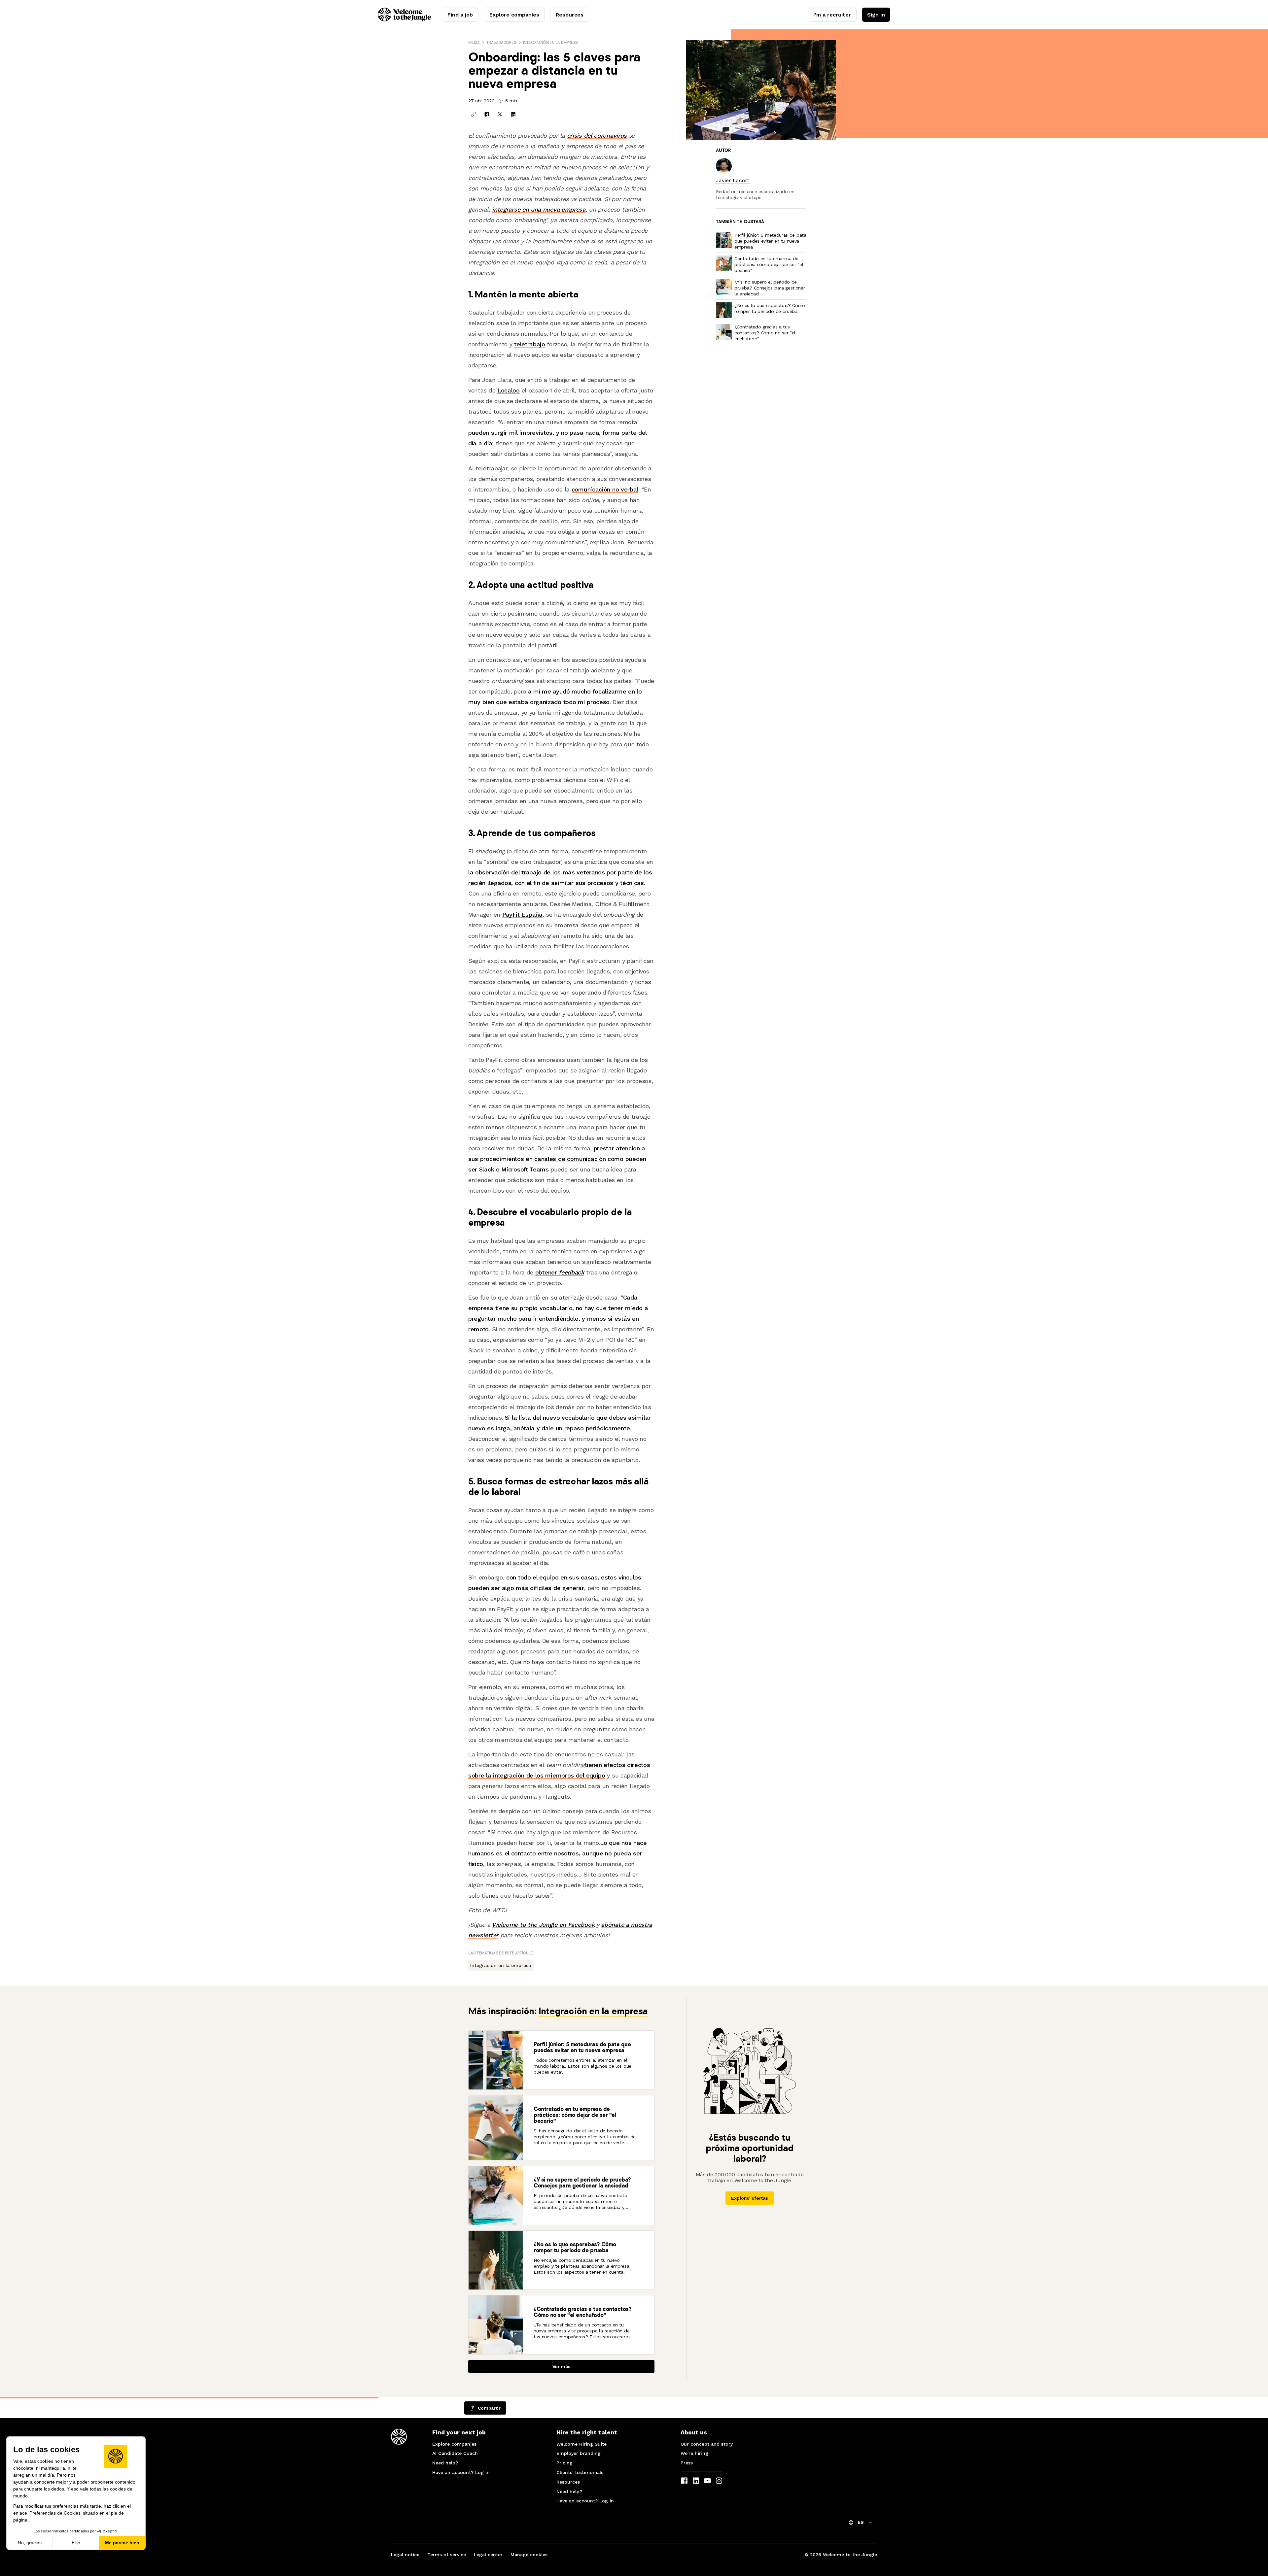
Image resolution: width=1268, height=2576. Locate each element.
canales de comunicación (570, 1159)
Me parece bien (122, 2543)
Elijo (76, 2543)
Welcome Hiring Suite (581, 2444)
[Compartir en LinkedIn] (513, 114)
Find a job (460, 15)
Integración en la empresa (551, 42)
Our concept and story (707, 2444)
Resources (570, 15)
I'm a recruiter (832, 15)
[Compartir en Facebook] (487, 114)
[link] (733, 180)
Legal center (488, 2555)
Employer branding (579, 2453)
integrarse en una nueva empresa (539, 209)
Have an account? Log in (461, 2472)
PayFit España (522, 915)
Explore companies (514, 15)
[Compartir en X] (500, 114)
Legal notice (405, 2555)
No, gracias (30, 2543)
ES (861, 2522)
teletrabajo (530, 344)
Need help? (445, 2463)
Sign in (876, 15)
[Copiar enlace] (474, 114)
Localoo (509, 390)
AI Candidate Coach (455, 2453)
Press (687, 2463)
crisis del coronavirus (597, 136)
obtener (560, 1272)
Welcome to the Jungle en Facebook (543, 1925)
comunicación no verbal (605, 489)
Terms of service (447, 2555)
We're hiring (694, 2453)
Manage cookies (529, 2555)
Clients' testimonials (580, 2472)
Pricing (564, 2463)
